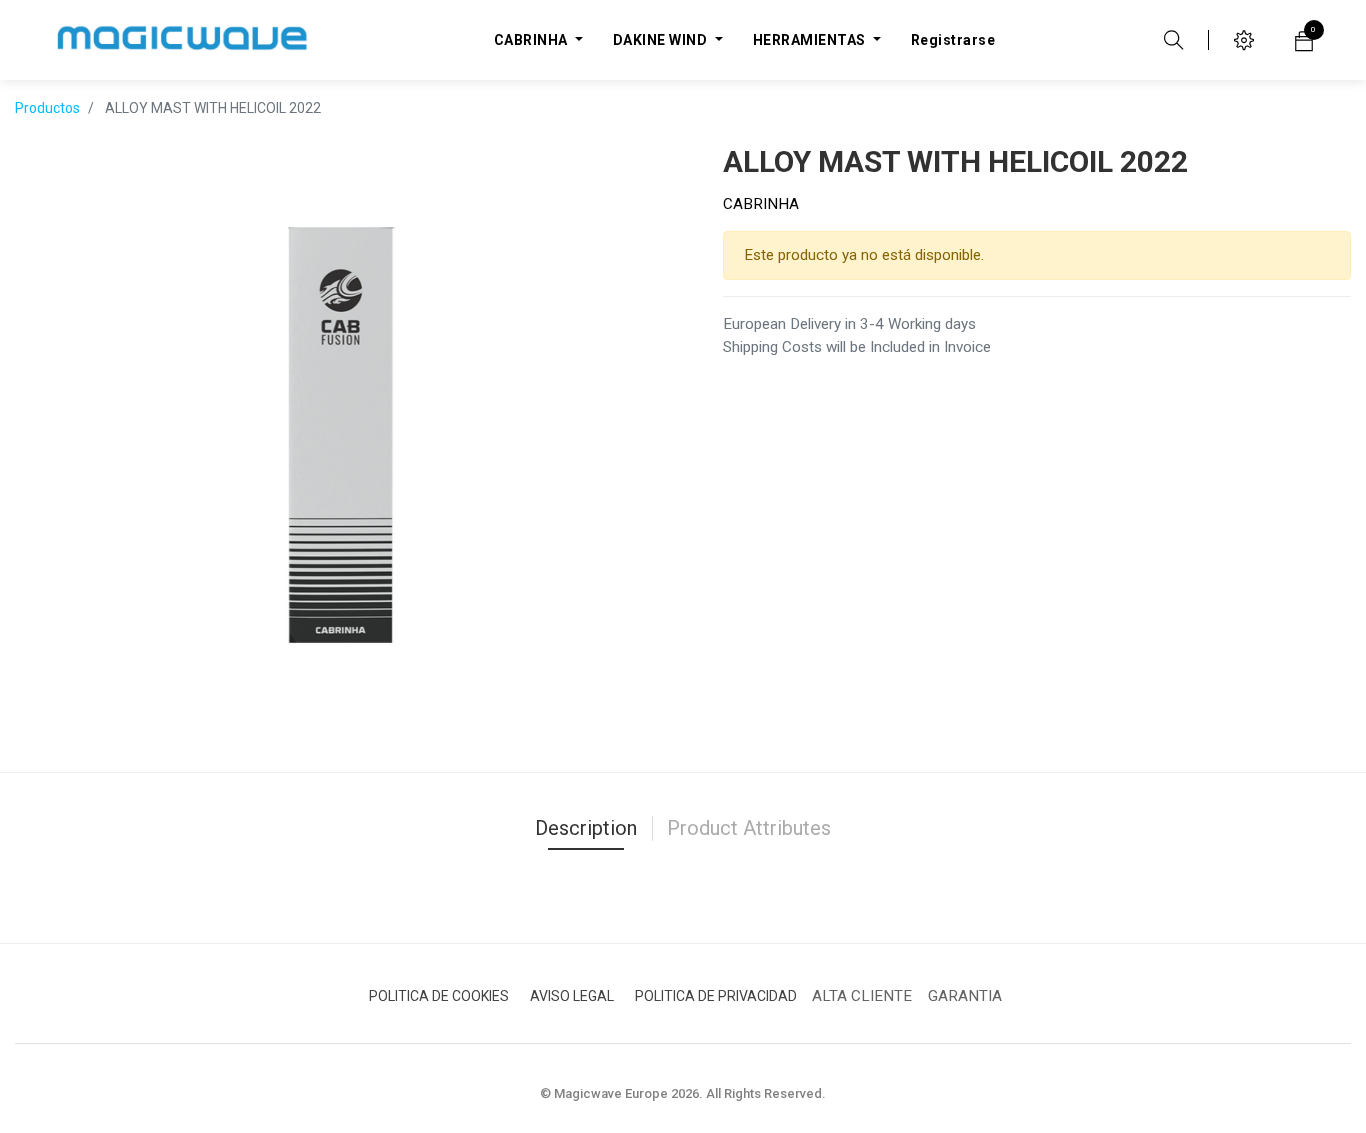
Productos (47, 108)
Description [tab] (586, 828)
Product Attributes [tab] (749, 828)
